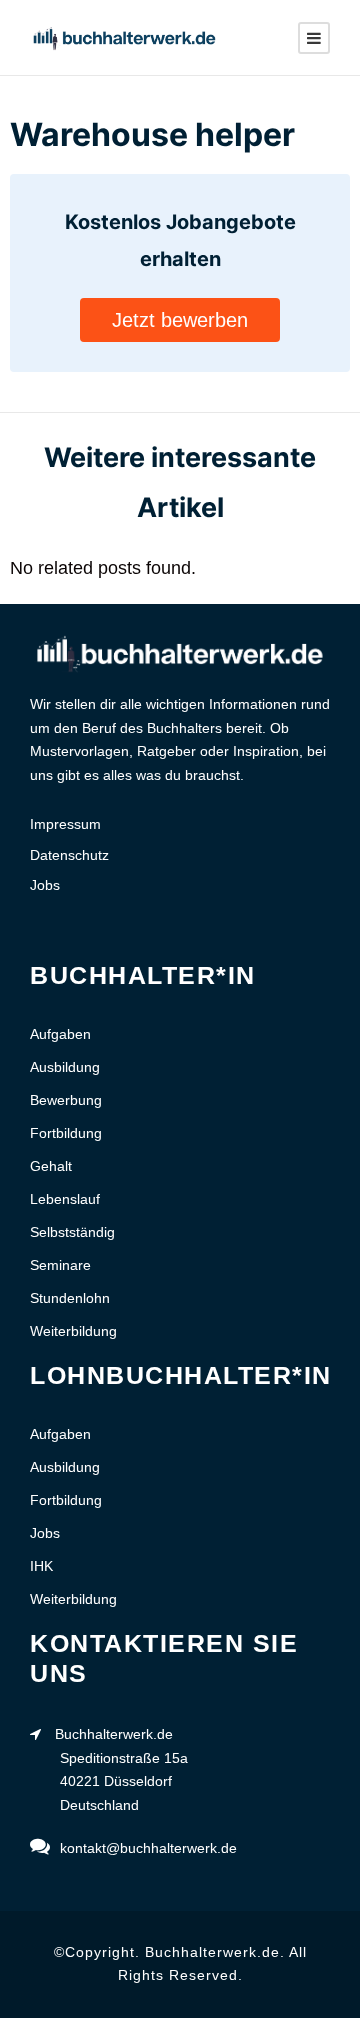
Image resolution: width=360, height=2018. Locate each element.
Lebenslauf (65, 1199)
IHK (41, 1566)
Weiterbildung (73, 1331)
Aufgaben (60, 1034)
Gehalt (51, 1166)
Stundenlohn (70, 1298)
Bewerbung (66, 1100)
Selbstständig (72, 1232)
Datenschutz (69, 855)
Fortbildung (66, 1133)
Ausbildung (65, 1067)
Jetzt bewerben (180, 320)
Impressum (65, 824)
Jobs (45, 885)
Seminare (60, 1265)
